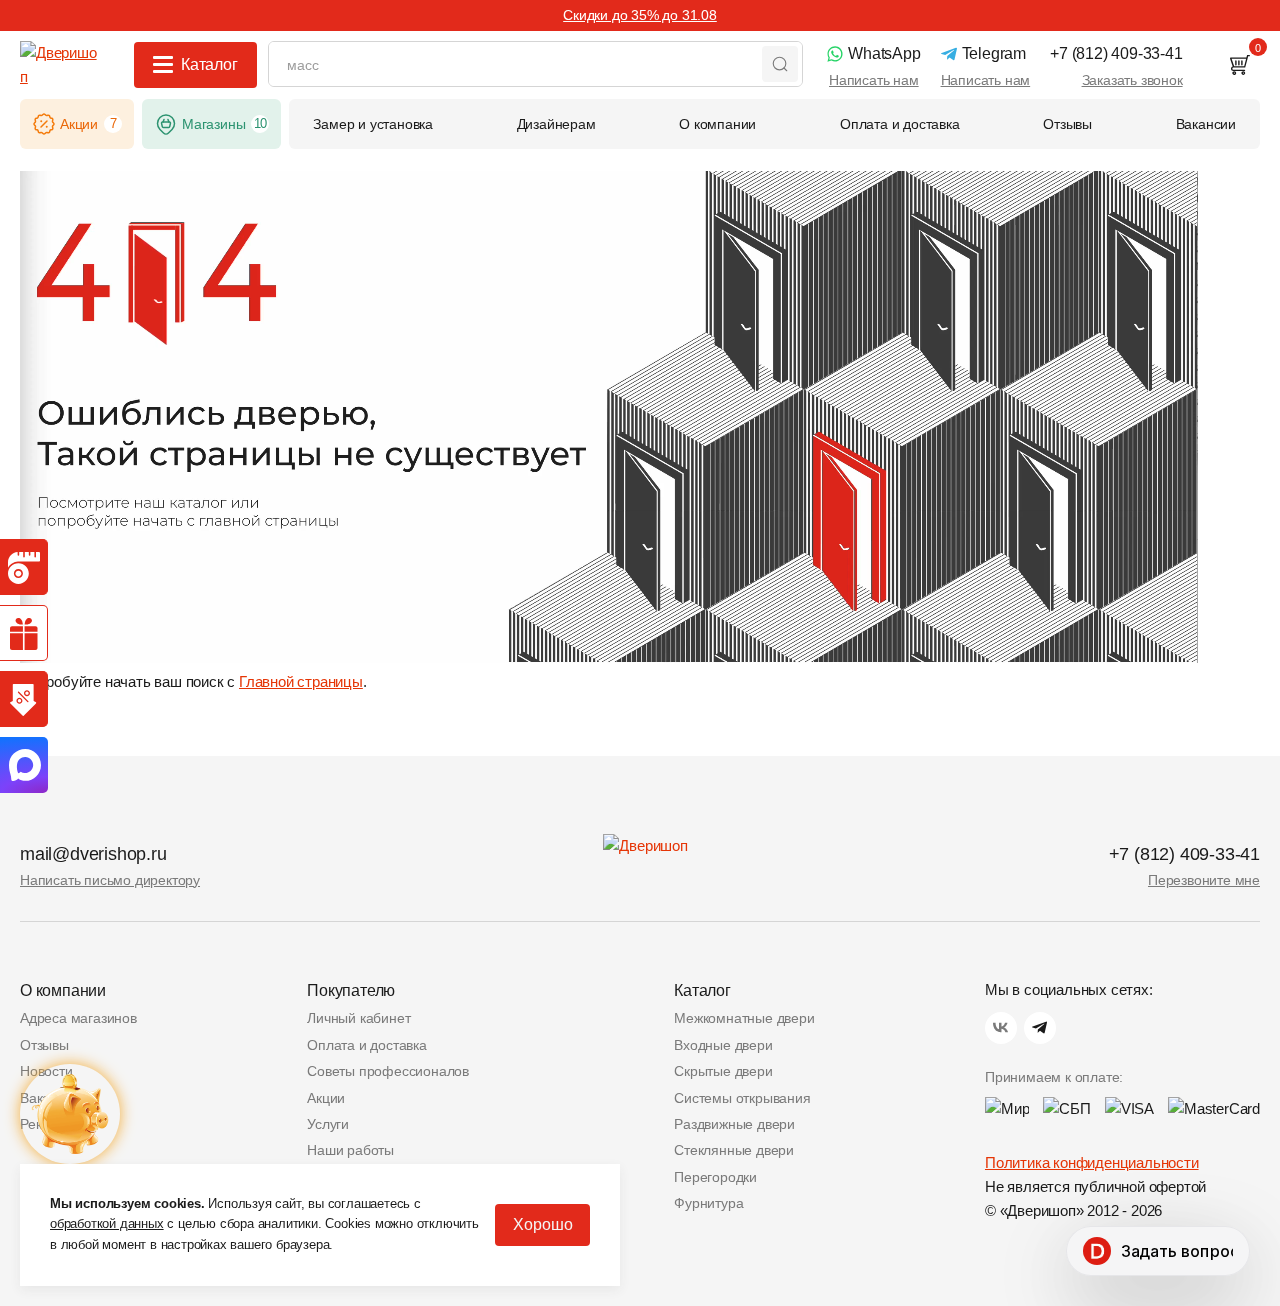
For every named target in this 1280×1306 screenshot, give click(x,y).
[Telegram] (1040, 1028)
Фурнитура (708, 1203)
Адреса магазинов (78, 1018)
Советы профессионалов (388, 1071)
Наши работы (350, 1150)
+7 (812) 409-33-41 (1184, 854)
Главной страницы (301, 681)
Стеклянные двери (734, 1150)
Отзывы (44, 1045)
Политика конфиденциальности (1092, 1162)
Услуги (328, 1124)
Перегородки (715, 1177)
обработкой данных (107, 1223)
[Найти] (780, 64)
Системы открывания (742, 1098)
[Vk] (1001, 1028)
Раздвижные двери (734, 1124)
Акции (326, 1098)
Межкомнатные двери (744, 1018)
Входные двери (723, 1045)
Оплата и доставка (367, 1045)
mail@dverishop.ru (93, 854)
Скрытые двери (723, 1071)
